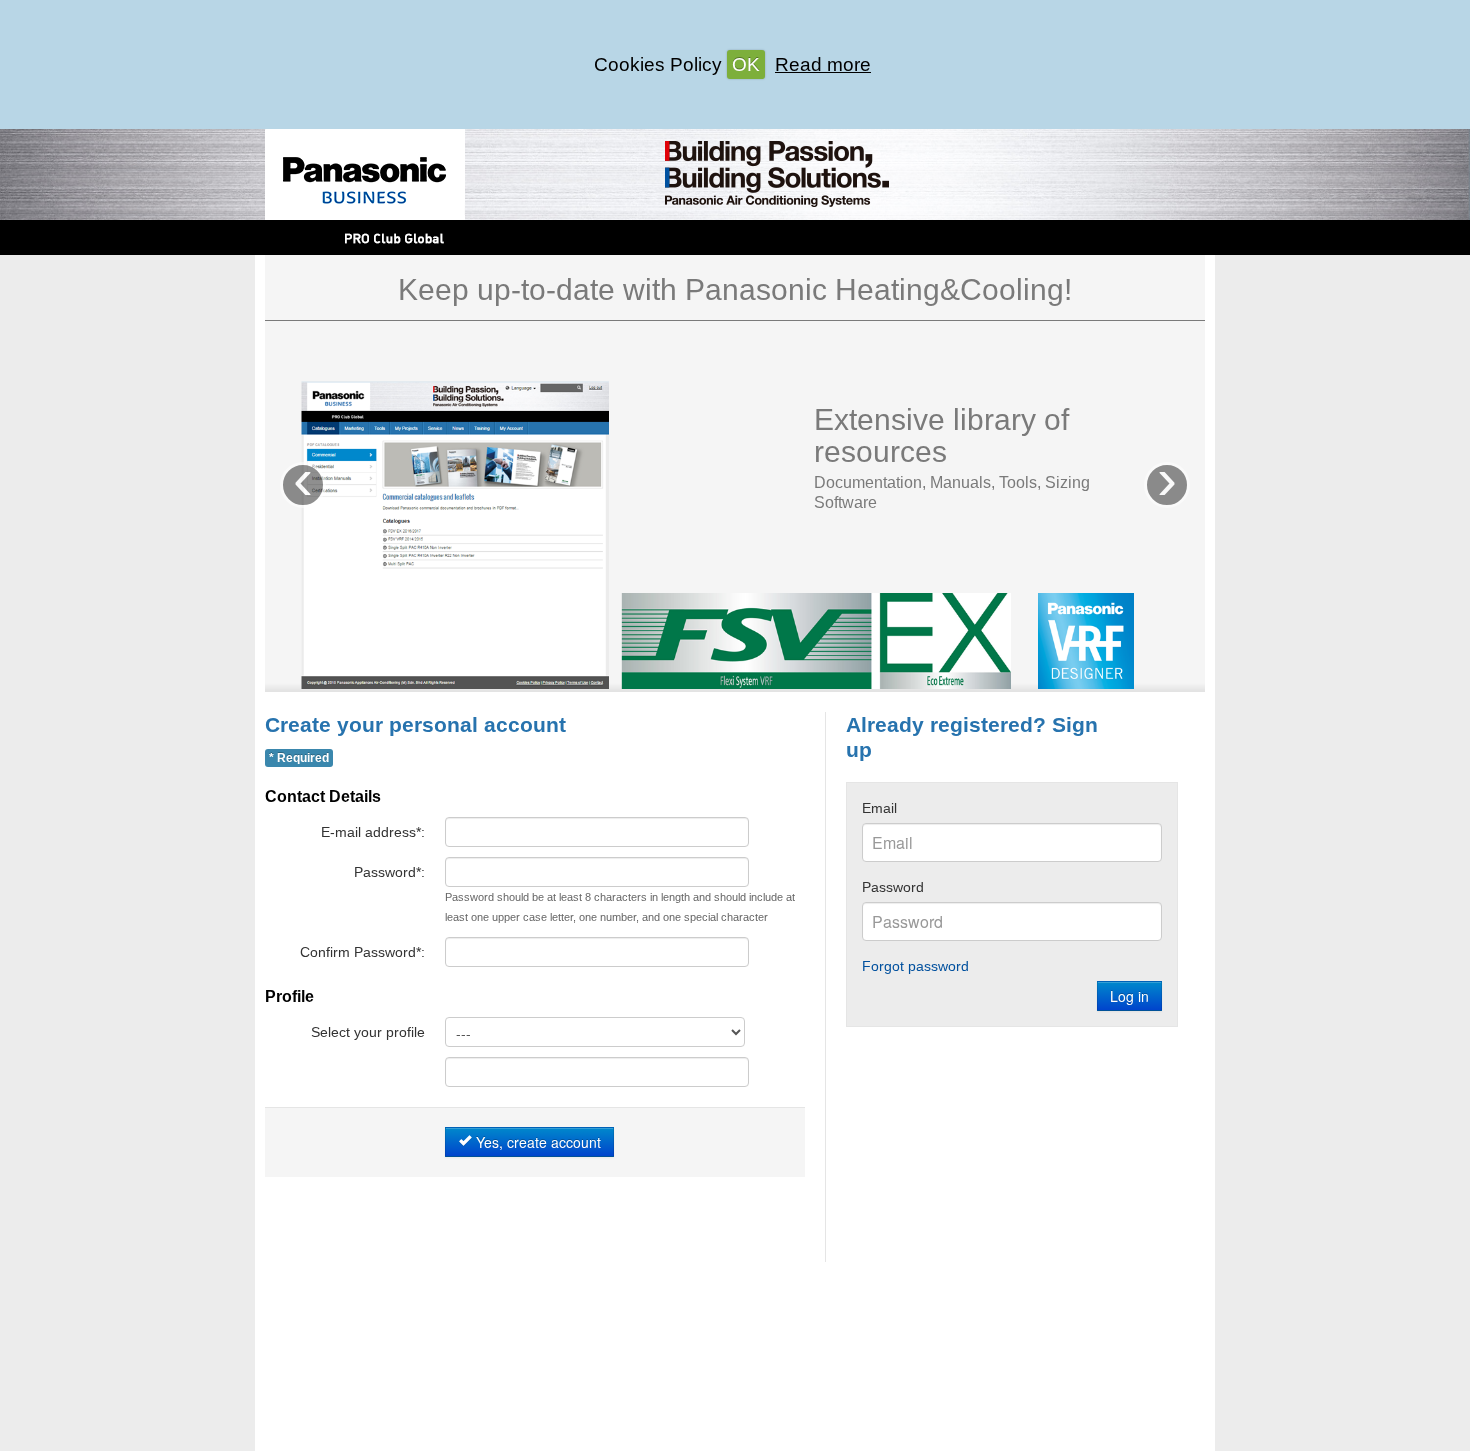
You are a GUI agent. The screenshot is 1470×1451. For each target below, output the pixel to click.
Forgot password (915, 966)
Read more (823, 64)
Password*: (389, 872)
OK (746, 64)
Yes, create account (536, 1142)
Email (879, 808)
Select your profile (368, 1032)
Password (893, 887)
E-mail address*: (373, 832)
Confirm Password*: (362, 952)
